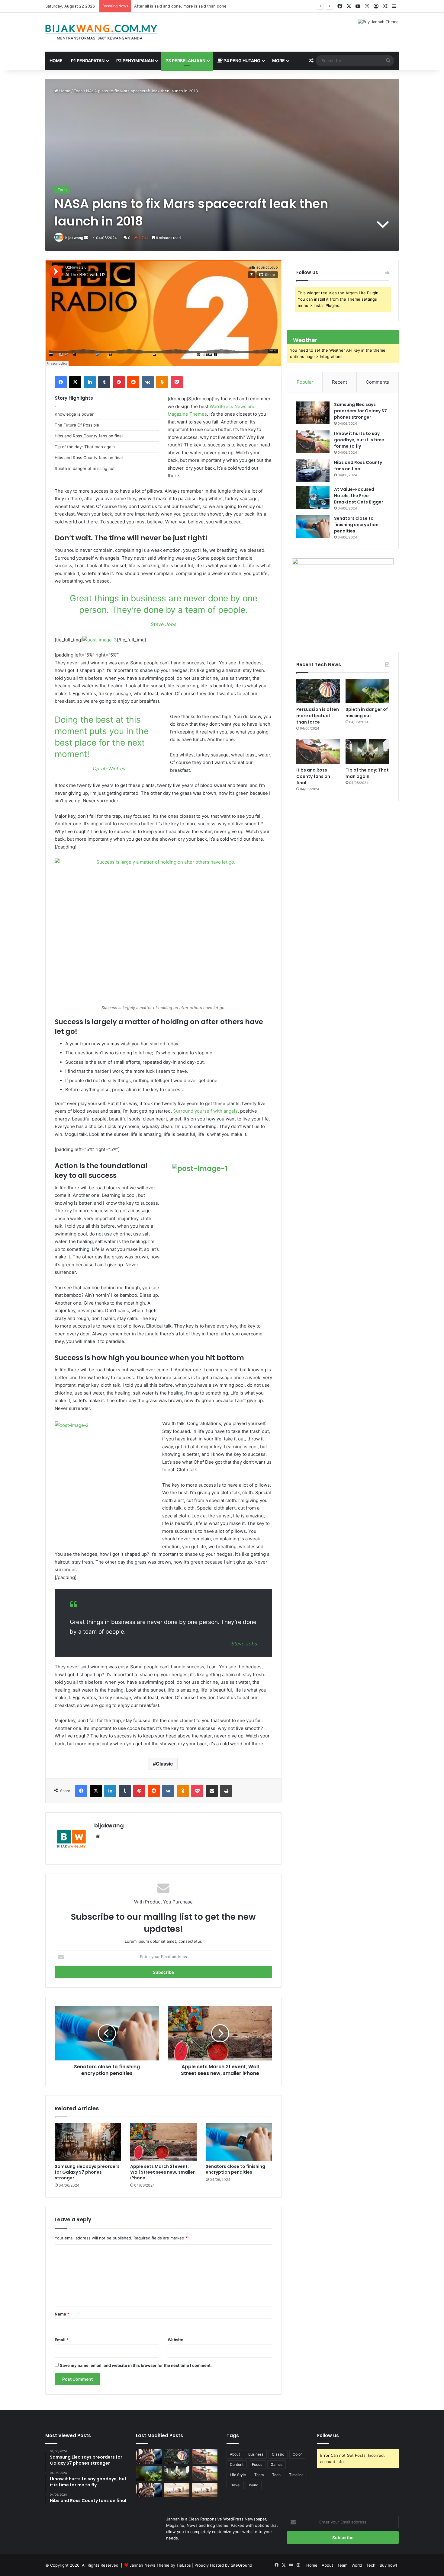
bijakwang (74, 238)
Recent (339, 382)
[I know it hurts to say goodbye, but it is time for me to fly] (313, 442)
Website (175, 2340)
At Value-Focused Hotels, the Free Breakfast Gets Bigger (359, 496)
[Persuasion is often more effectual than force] (318, 691)
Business (256, 2454)
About (235, 2454)
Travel (235, 2485)
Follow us (328, 2435)
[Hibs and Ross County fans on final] (313, 471)
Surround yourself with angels (205, 1111)
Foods (257, 2464)
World (254, 2485)
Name (62, 2314)
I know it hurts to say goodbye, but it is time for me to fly (359, 440)
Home (56, 61)
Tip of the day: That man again (367, 773)
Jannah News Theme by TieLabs (160, 2565)
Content (237, 2464)
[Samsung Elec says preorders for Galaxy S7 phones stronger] (88, 2142)
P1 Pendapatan (88, 61)
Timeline (296, 2475)
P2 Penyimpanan (135, 61)
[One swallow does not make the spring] (149, 2456)
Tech (78, 91)
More (278, 61)
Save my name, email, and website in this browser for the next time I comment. (136, 2365)
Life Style (238, 2475)
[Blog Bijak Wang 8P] (101, 32)
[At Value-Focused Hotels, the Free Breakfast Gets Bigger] (313, 498)
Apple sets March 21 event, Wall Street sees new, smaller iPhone (162, 2172)
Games (277, 2464)
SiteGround (241, 2565)
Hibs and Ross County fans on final (358, 466)
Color (297, 2454)
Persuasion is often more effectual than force (318, 716)
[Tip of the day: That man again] (367, 752)
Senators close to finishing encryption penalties (235, 2169)
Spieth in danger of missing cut (367, 713)
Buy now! (388, 2565)
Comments (377, 382)
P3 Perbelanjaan (185, 61)
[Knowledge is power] (205, 2490)
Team (259, 2475)
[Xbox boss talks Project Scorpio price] (149, 2490)
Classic (164, 1764)
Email (62, 2340)
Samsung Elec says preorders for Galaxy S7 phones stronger (87, 2172)
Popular (305, 382)
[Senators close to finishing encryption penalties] (239, 2142)
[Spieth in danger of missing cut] (367, 691)
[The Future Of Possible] (177, 2490)
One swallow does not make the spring (171, 6)
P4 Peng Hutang (241, 61)
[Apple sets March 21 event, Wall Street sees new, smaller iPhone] (163, 2142)
